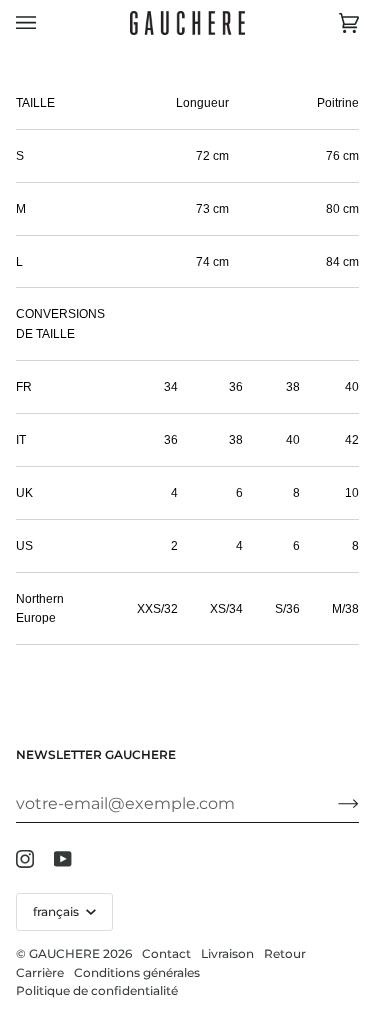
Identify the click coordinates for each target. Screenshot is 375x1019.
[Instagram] (25, 859)
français (57, 911)
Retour (285, 953)
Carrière (40, 972)
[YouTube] (63, 859)
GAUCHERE (64, 953)
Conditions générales (137, 972)
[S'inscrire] (332, 803)
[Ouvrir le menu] (46, 23)
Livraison (227, 953)
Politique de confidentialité (97, 990)
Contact (166, 953)
